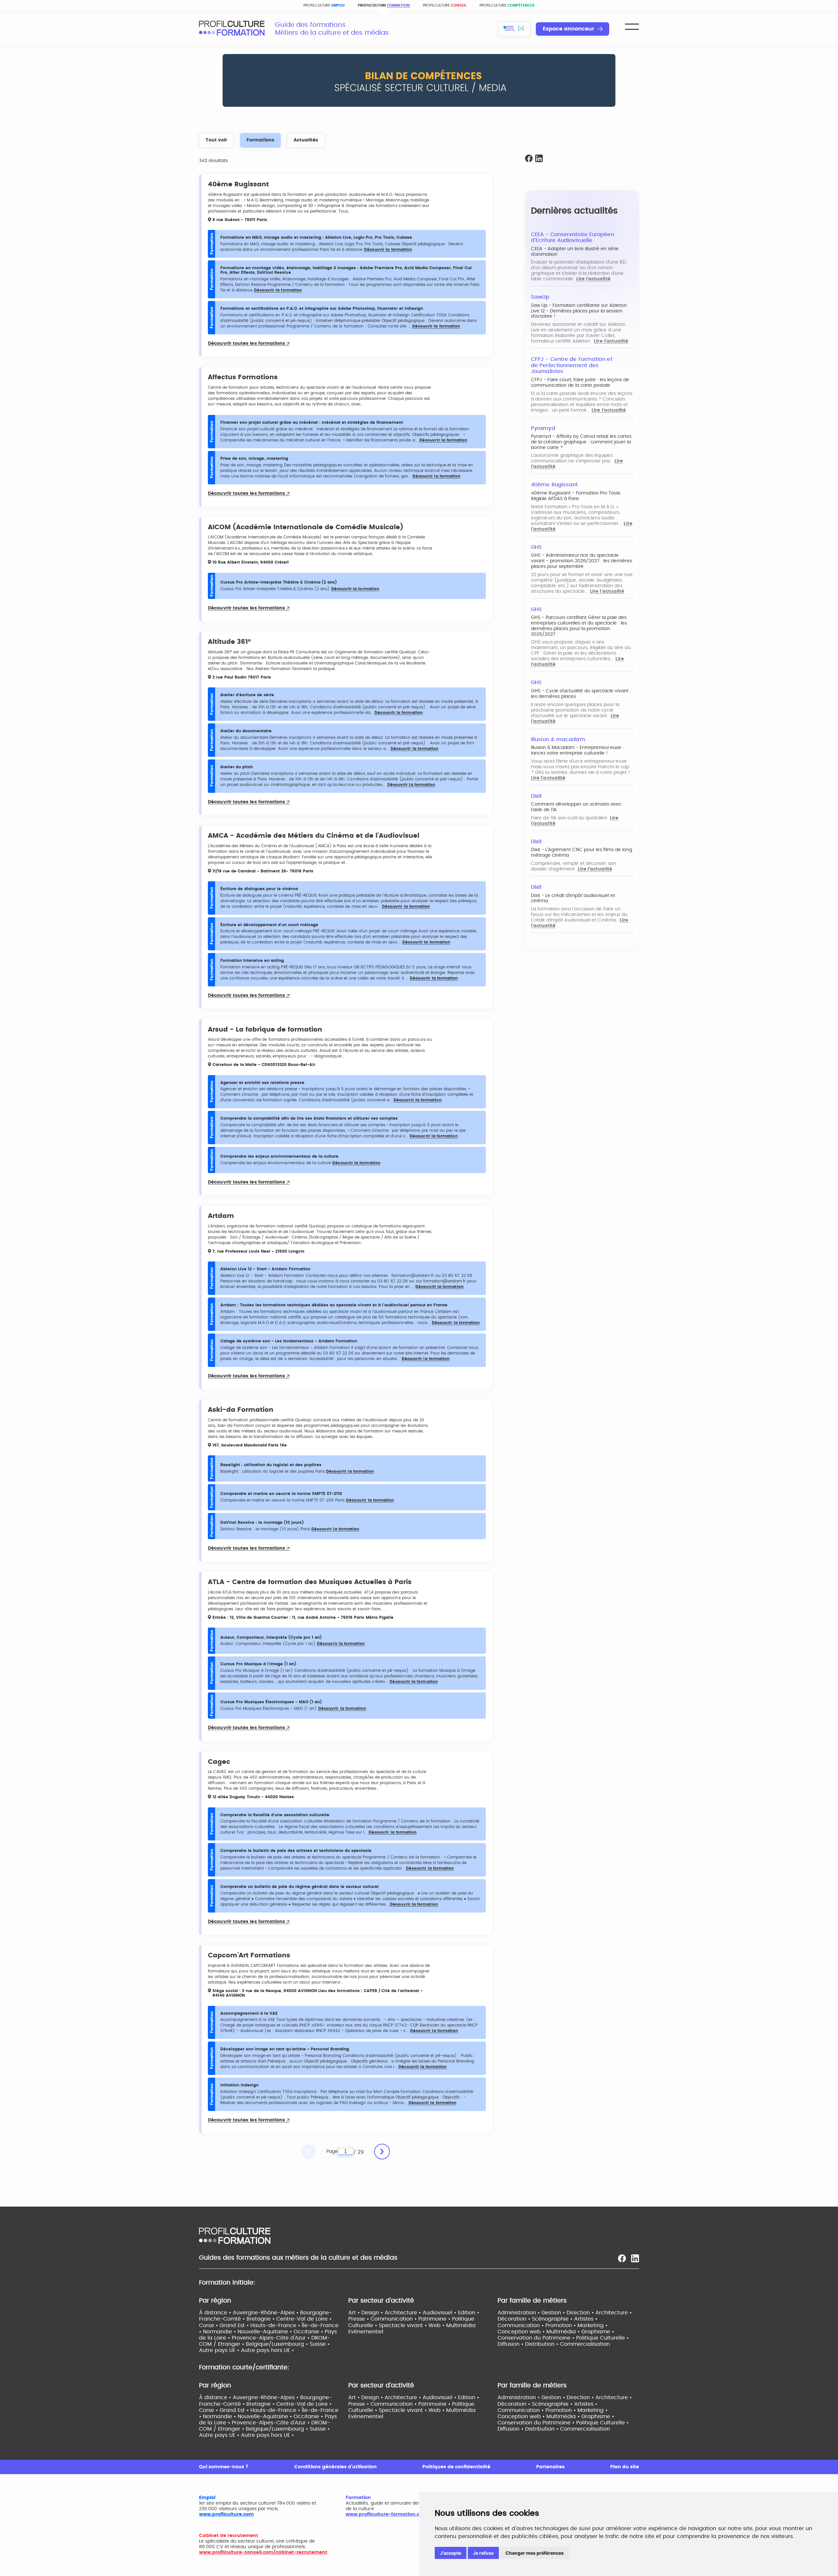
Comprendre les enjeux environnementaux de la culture (279, 1156)
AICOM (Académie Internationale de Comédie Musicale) (306, 527)
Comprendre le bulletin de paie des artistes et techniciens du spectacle (296, 1851)
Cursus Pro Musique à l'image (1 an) (258, 1664)
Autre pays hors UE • (267, 2350)
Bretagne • (261, 2319)
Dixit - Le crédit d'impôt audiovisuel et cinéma (573, 898)
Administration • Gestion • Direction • (547, 2313)
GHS (536, 547)
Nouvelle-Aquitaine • (266, 2332)
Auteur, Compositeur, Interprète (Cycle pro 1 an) (271, 1637)
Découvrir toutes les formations (247, 344)
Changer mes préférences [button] (535, 2553)
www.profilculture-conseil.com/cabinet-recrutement (263, 2552)
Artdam (221, 1216)
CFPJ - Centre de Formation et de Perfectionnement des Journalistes (572, 365)
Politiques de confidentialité (456, 2467)
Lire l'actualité (593, 279)
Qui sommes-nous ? (224, 2467)
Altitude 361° (229, 642)
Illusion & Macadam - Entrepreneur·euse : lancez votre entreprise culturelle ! (577, 750)
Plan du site (625, 2467)
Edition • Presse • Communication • (414, 2316)
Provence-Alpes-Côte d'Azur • (272, 2338)
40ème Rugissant (238, 184)
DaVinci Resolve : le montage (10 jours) (262, 1522)
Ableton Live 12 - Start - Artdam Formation (265, 1269)
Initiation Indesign (239, 2085)
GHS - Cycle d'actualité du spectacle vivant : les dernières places (581, 694)
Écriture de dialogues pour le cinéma (259, 889)
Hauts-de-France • (276, 2325)
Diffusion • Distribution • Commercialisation (554, 2344)
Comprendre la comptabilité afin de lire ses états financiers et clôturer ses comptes (309, 1118)
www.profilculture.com (226, 2514)
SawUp (540, 297)
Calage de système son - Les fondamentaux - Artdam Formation (289, 1341)
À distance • (216, 2313)
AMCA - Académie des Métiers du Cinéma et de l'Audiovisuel (314, 836)
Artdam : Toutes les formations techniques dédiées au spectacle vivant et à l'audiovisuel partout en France (334, 1305)
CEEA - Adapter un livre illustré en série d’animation (575, 252)
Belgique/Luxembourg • (278, 2344)
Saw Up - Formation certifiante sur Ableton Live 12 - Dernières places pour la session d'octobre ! (579, 311)
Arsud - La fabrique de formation (265, 1030)
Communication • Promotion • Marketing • (553, 2325)
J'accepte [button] (451, 2553)
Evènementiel (366, 2332)
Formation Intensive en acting (252, 961)
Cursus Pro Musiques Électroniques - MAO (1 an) (271, 1702)
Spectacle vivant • (404, 2325)
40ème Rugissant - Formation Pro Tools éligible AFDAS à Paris (576, 496)
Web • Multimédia (452, 2325)
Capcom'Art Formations (249, 1955)
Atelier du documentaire (246, 731)
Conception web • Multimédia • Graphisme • (556, 2332)
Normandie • (220, 2332)
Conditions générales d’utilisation (336, 2467)
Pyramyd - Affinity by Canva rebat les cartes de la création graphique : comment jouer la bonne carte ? (581, 442)
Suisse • (320, 2344)
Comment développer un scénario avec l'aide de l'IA (576, 807)
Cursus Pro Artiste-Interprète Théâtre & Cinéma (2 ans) (279, 582)
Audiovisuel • (440, 2313)
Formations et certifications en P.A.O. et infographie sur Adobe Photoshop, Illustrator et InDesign (322, 308)
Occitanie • (309, 2332)
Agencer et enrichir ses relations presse (262, 1083)
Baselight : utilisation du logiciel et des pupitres (271, 1465)
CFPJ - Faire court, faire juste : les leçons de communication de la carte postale (580, 383)
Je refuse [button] (483, 2553)
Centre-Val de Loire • (304, 2319)
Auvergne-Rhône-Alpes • (266, 2313)
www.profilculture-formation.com (386, 2514)
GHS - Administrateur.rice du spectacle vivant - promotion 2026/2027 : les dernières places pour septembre (582, 561)
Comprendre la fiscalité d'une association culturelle (275, 1815)
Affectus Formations (243, 377)
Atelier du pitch (237, 767)
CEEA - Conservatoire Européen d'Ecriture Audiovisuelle (573, 238)
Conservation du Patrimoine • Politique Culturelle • (563, 2338)
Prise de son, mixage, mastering (254, 458)
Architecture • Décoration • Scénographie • (565, 2316)
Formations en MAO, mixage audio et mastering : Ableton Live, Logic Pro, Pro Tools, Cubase (316, 237)
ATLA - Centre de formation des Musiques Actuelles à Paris (310, 1582)
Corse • (209, 2325)
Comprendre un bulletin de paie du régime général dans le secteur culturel (300, 1887)
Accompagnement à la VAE (249, 2013)
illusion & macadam (558, 739)
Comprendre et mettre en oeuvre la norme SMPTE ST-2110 (281, 1494)
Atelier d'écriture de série (247, 695)
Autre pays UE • (220, 2350)
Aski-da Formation (241, 1410)
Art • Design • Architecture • (385, 2313)
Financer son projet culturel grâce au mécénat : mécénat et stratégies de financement (312, 422)
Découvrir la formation (388, 250)
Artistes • (586, 2319)
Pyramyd (543, 428)
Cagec (219, 1762)
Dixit (536, 796)
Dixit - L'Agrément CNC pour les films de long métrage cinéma (582, 853)
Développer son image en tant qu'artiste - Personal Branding (285, 2049)
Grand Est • (235, 2325)
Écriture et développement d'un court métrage (269, 925)
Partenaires (550, 2467)
